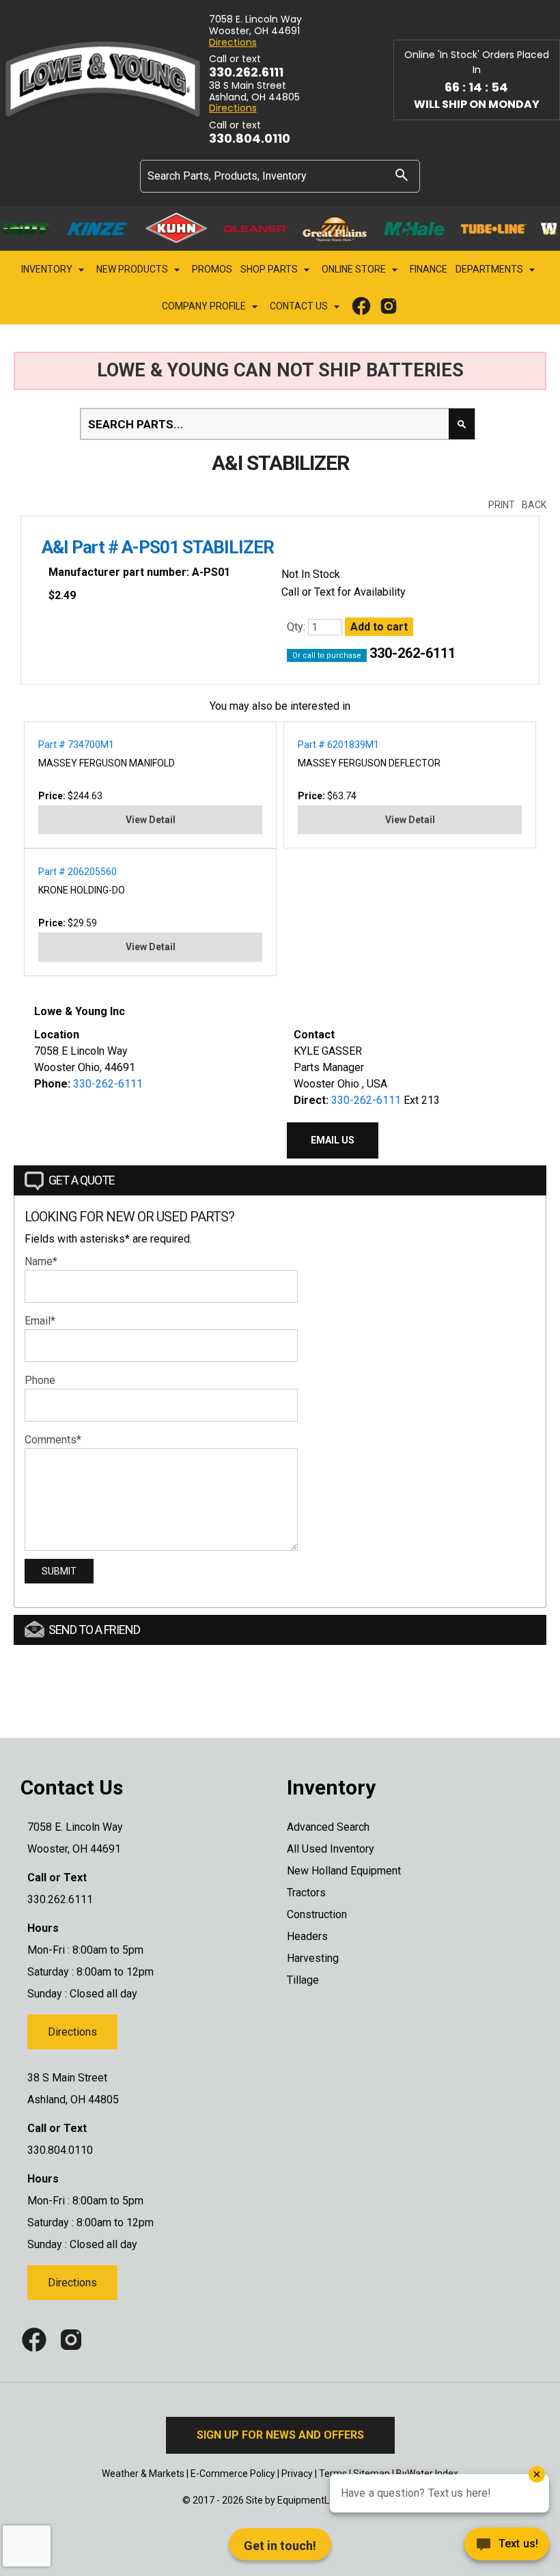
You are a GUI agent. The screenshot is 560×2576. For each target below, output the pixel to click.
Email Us (333, 1140)
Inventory (48, 269)
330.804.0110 (250, 139)
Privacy (297, 2474)
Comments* (53, 1440)
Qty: (297, 627)
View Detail (151, 820)
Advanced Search (328, 1827)
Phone (40, 1380)
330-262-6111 (412, 653)
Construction (317, 1914)
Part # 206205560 (78, 872)
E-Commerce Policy (233, 2474)
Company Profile (205, 306)
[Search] (402, 175)
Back (534, 505)
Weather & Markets (143, 2474)
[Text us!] (458, 2548)
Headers (307, 1936)
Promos (212, 269)
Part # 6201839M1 (338, 745)
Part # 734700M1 (76, 745)
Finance (429, 269)
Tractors (306, 1893)
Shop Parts (270, 269)
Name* (41, 1261)
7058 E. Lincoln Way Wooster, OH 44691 (255, 25)
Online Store (355, 269)
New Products (133, 269)
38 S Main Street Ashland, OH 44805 (254, 92)
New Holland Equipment (344, 1871)
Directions (233, 43)
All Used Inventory (331, 1849)
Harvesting (313, 1958)
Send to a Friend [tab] (94, 1630)
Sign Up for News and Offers (280, 2435)
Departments (490, 269)
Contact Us (300, 306)
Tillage (303, 1980)
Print (502, 505)
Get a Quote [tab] (82, 1180)
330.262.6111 (246, 72)
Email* (40, 1321)
